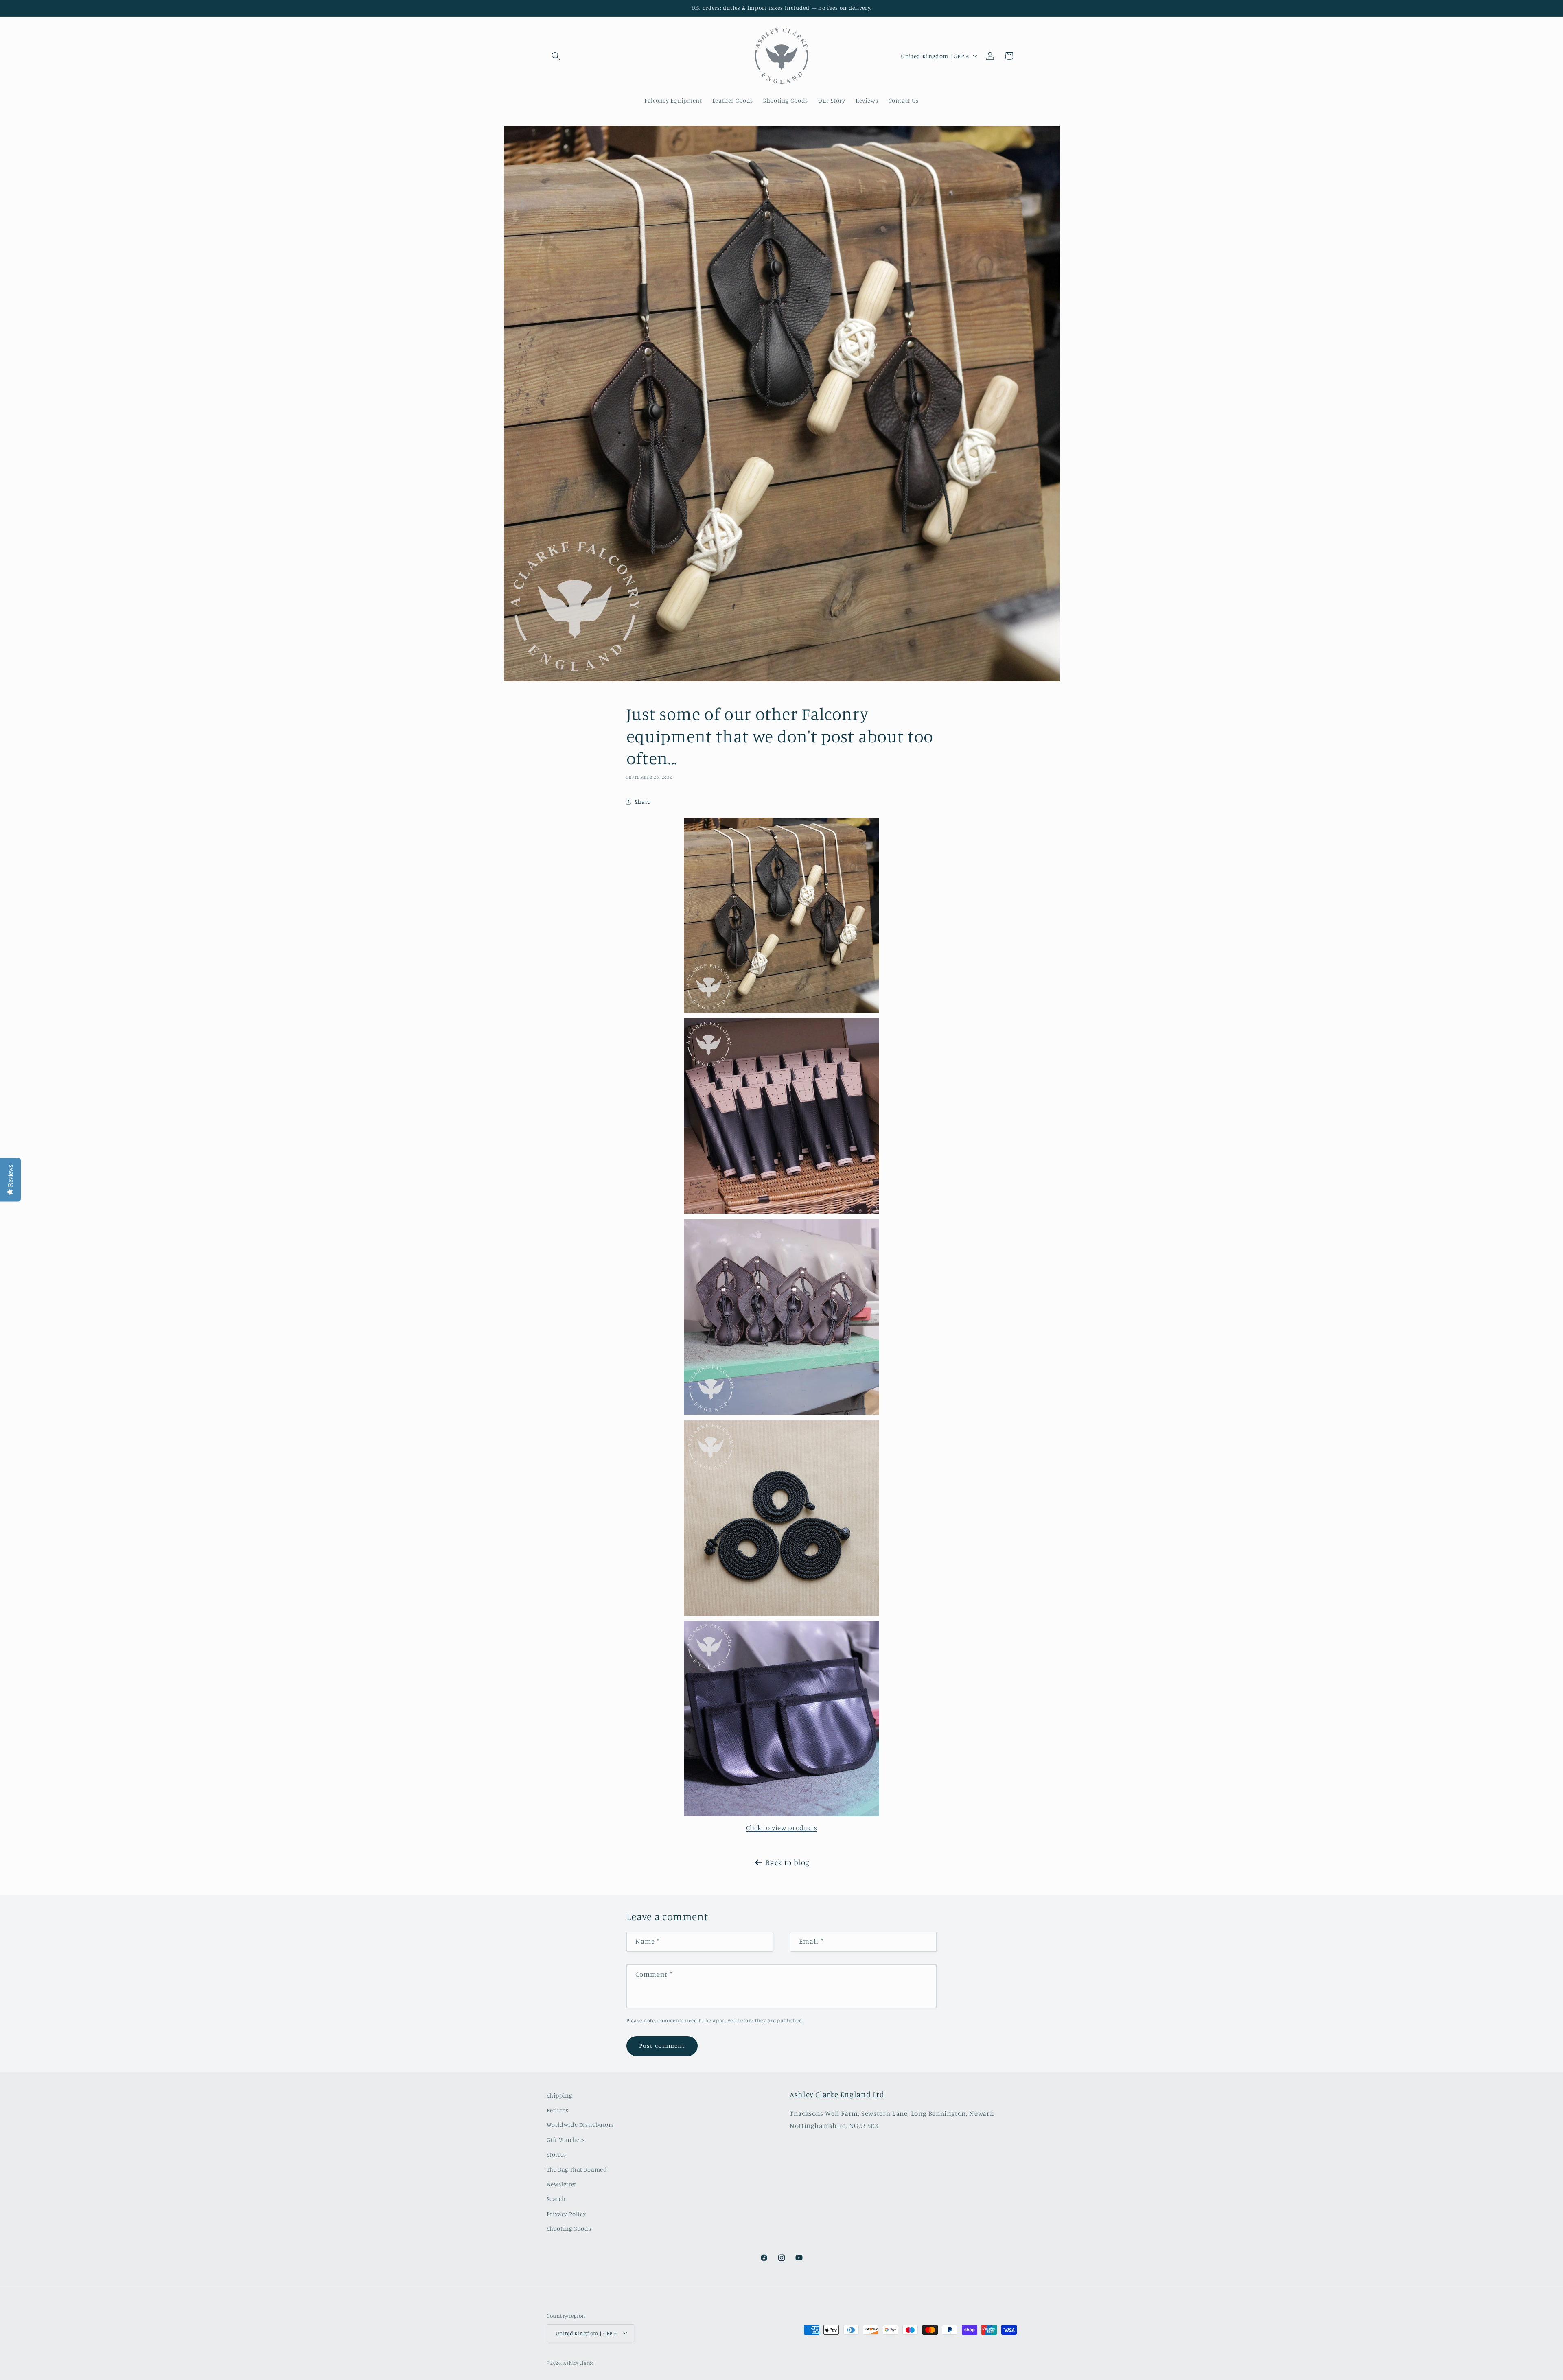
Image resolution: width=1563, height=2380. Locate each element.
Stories (556, 2155)
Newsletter (562, 2184)
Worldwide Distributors (580, 2125)
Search (556, 2199)
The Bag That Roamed (577, 2169)
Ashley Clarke (579, 2362)
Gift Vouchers (566, 2140)
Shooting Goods (569, 2229)
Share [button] (643, 802)
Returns (558, 2110)
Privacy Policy (566, 2214)
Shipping (559, 2095)
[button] (556, 56)
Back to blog (788, 1862)
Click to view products (782, 1828)
